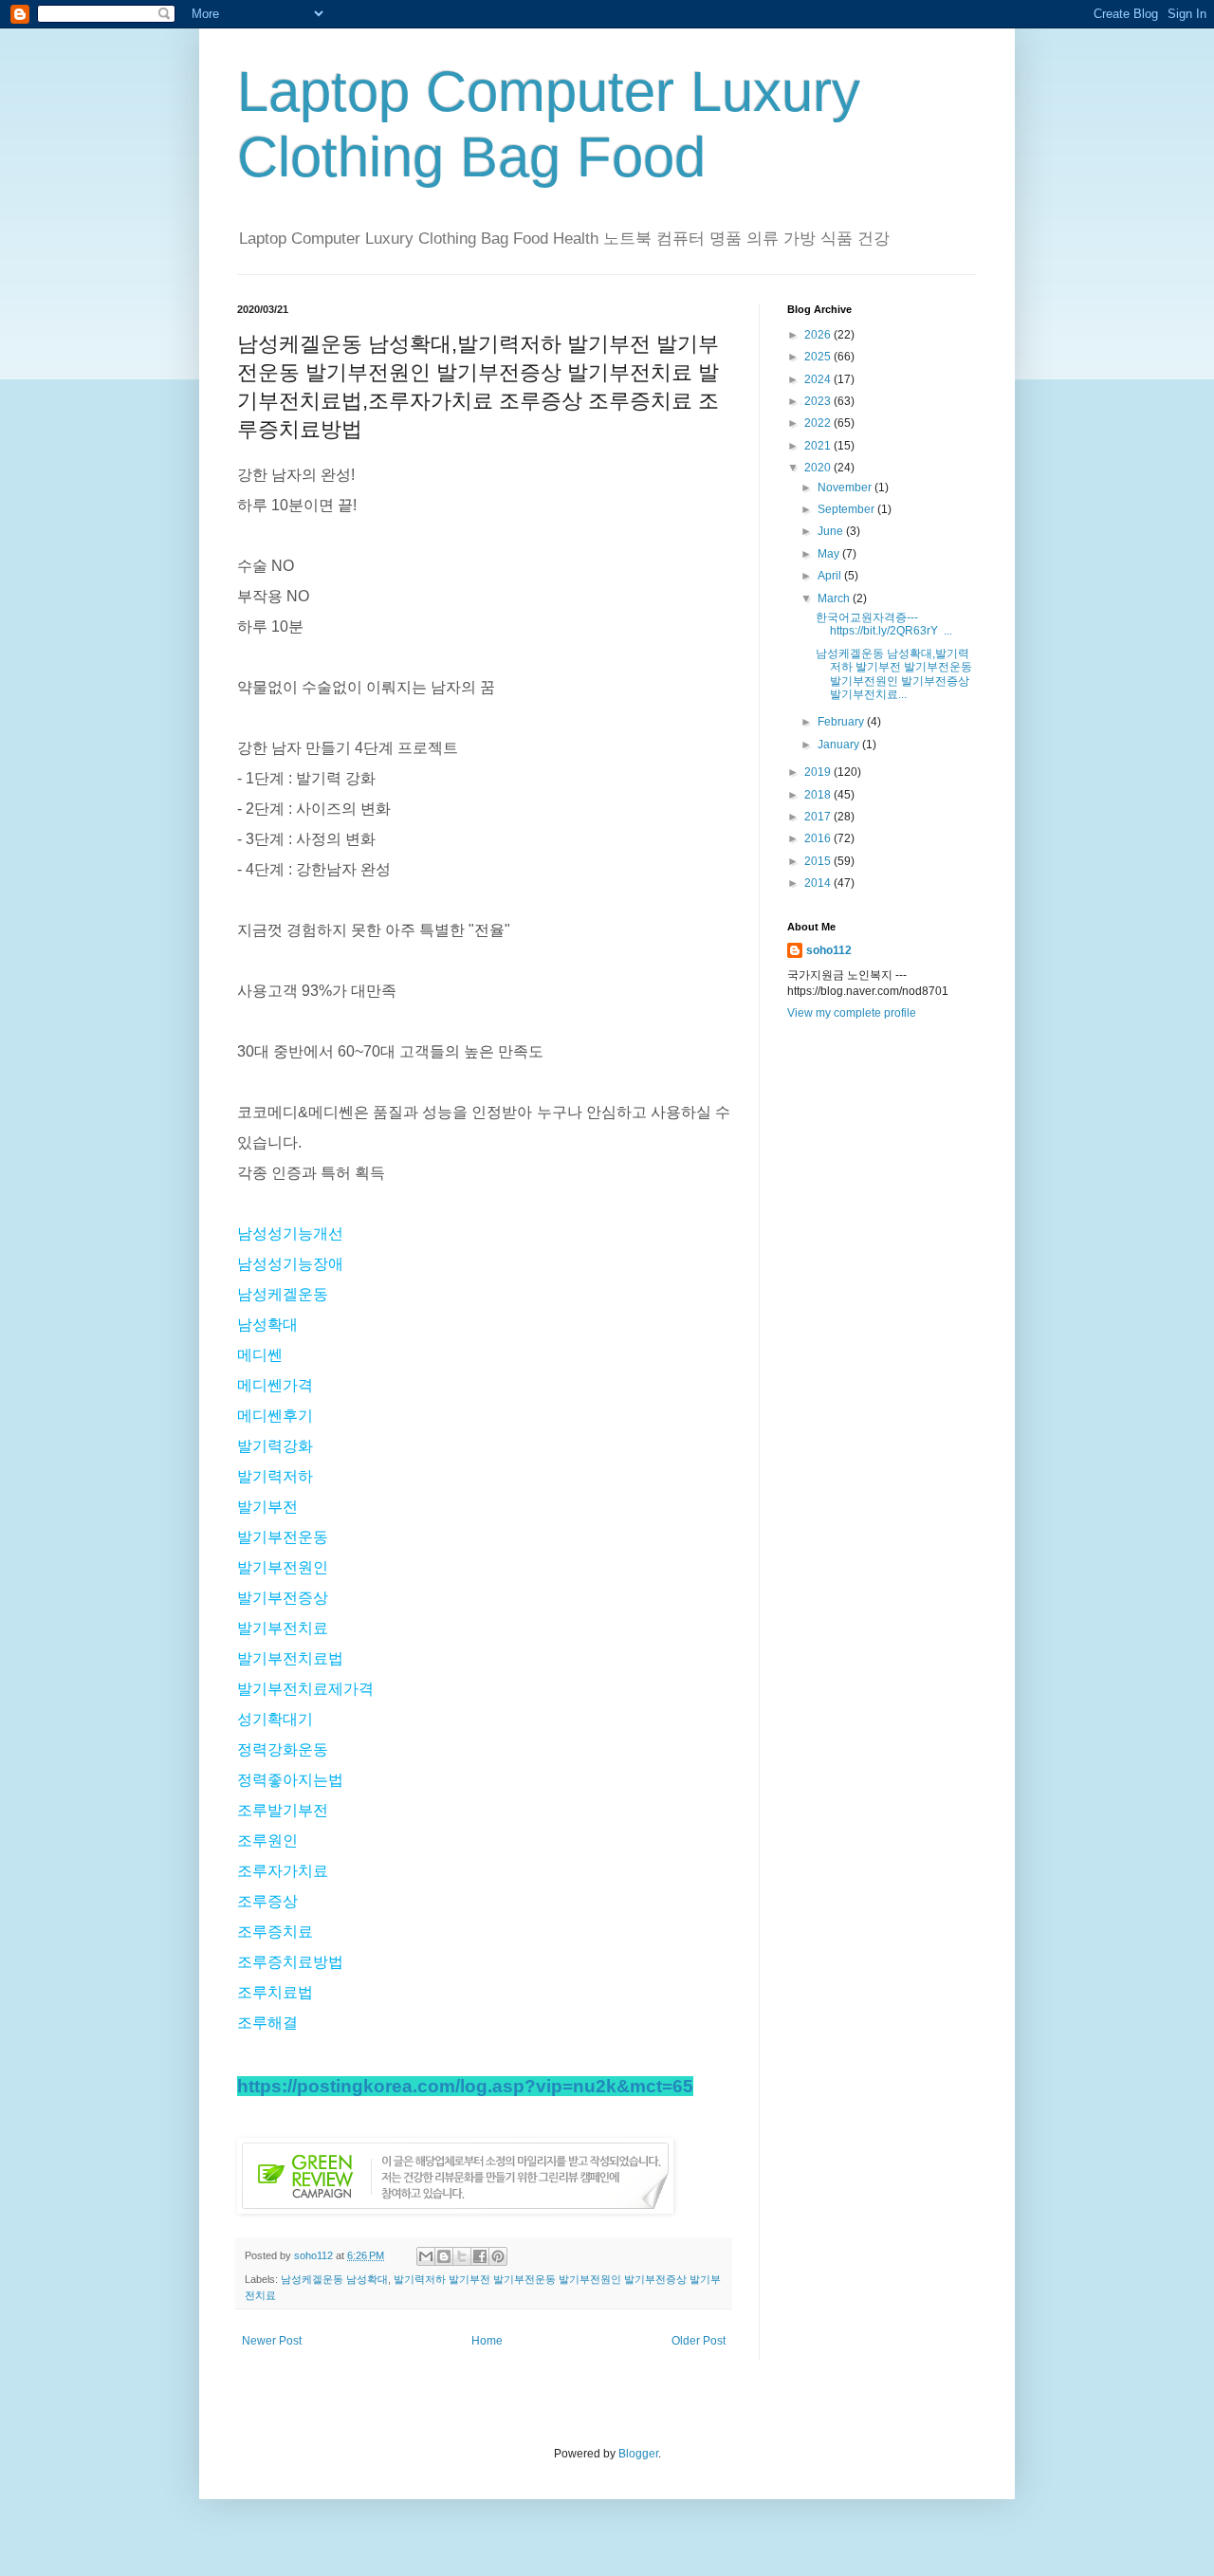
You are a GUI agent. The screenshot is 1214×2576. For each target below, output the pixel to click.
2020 (819, 468)
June (832, 531)
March (835, 598)
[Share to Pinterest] (498, 2256)
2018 (819, 795)
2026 (819, 335)
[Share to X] (462, 2256)
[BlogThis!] (444, 2256)
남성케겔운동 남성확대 (334, 2279)
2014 (819, 883)
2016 (819, 838)
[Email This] (426, 2256)
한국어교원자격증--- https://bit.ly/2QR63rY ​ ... (884, 624)
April (831, 576)
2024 (819, 379)
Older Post (699, 2341)
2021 (819, 446)
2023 (819, 401)
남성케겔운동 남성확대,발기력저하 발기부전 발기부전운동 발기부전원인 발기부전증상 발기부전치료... (894, 674)
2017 (819, 817)
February (842, 722)
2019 (819, 772)
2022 (819, 423)
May (830, 554)
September (847, 509)
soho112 (829, 950)
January (840, 745)
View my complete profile (852, 1013)
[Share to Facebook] (480, 2256)
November (846, 488)
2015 (819, 861)
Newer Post (272, 2341)
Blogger (638, 2454)
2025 (819, 357)
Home (487, 2341)
